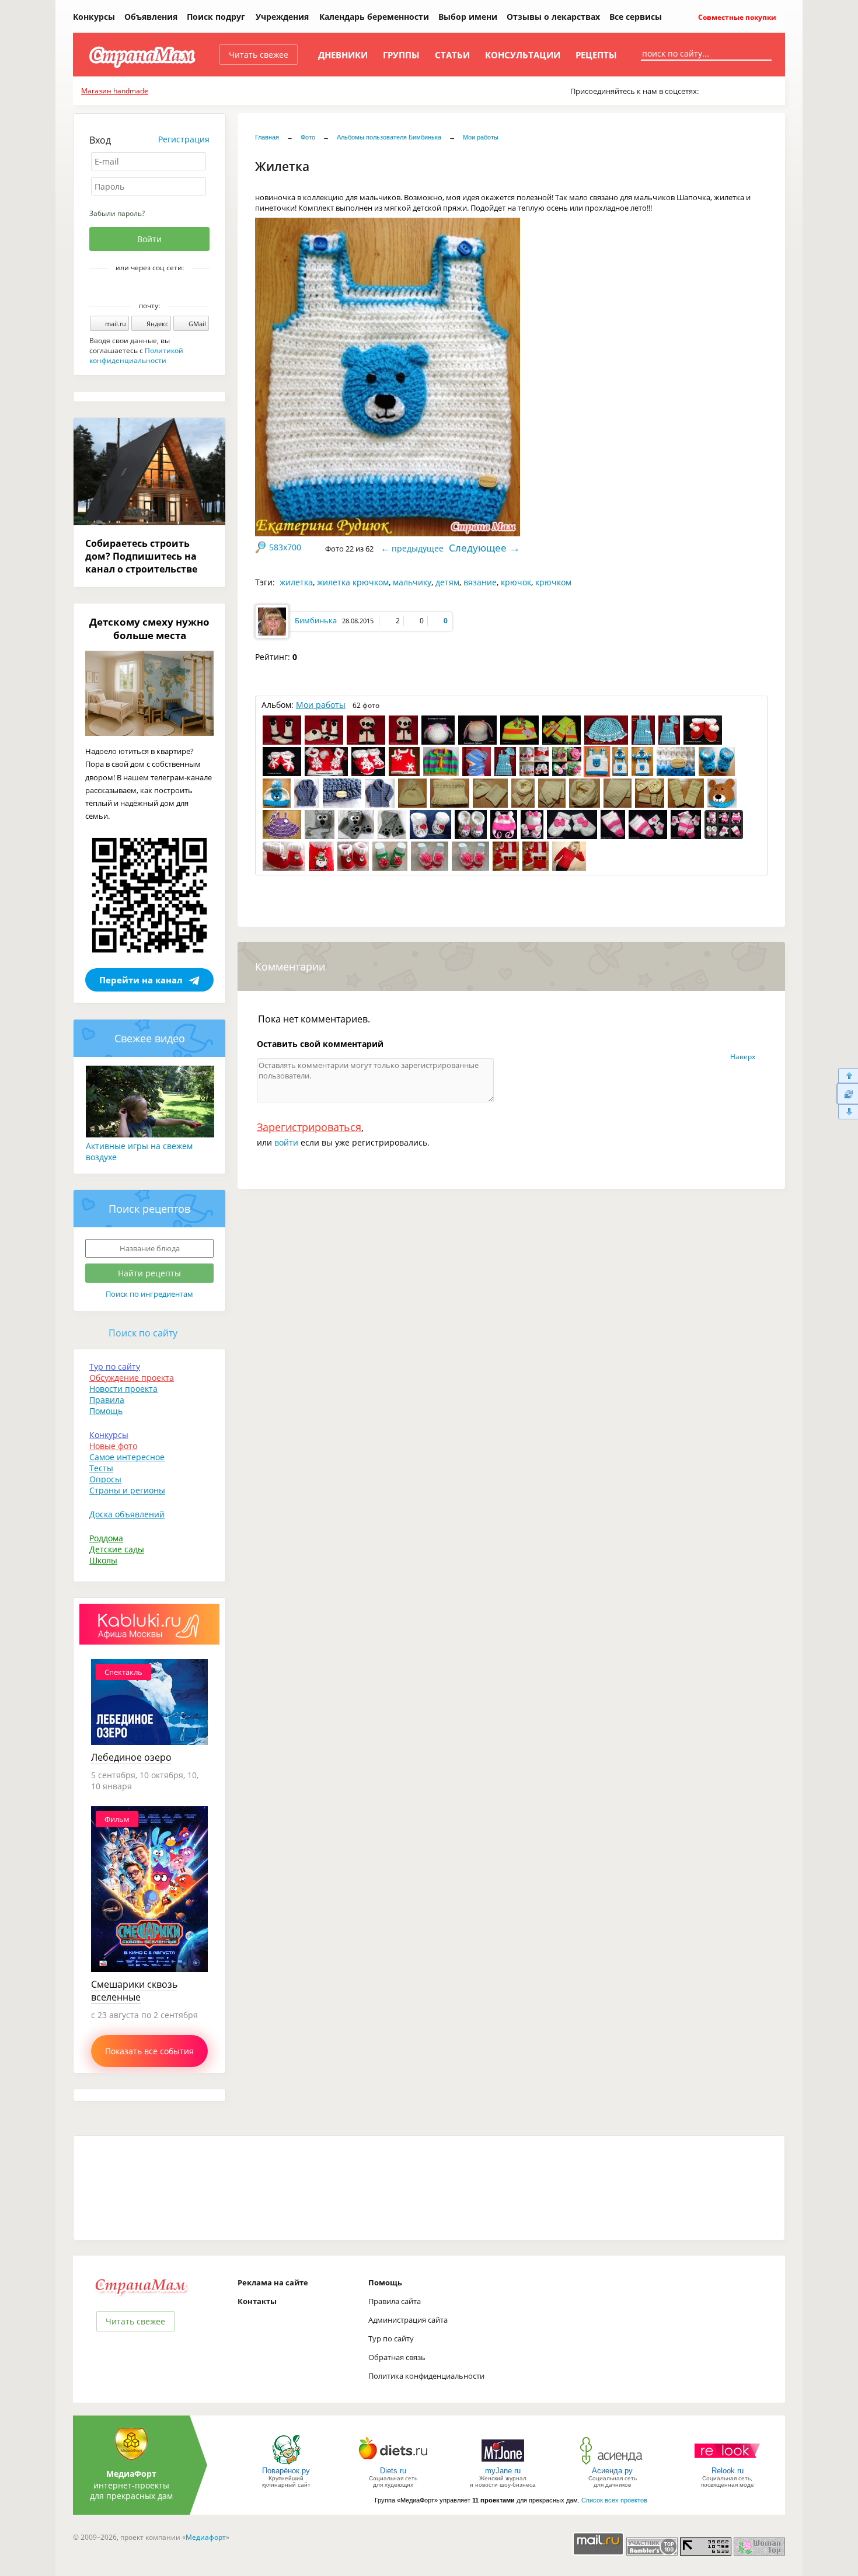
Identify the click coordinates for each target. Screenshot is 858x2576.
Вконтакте (141, 288)
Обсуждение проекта (132, 1378)
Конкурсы (94, 17)
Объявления (151, 17)
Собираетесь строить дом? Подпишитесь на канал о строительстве (141, 556)
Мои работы (481, 137)
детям (447, 582)
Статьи (452, 55)
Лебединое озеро (131, 1757)
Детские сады (117, 1549)
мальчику (412, 582)
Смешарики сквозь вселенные (134, 1991)
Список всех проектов (614, 2500)
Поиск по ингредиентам (149, 1294)
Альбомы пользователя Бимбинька (389, 137)
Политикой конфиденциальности (136, 355)
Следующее (478, 548)
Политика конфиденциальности (426, 2376)
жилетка (296, 582)
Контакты (257, 2301)
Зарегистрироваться (309, 1127)
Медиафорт (206, 2537)
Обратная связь (397, 2357)
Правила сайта (395, 2301)
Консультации (523, 55)
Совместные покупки (736, 17)
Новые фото (113, 1446)
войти (286, 1142)
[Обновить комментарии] (847, 1094)
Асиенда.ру (612, 2471)
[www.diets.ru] (393, 2464)
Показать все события (149, 2051)
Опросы (105, 1479)
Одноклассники (158, 288)
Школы (103, 1560)
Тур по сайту (115, 1366)
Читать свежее (259, 55)
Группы (401, 55)
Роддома (106, 1538)
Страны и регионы (127, 1490)
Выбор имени (468, 17)
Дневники (343, 55)
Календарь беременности (374, 17)
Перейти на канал (141, 980)
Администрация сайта (408, 2320)
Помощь (106, 1411)
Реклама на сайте (273, 2282)
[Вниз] (847, 1112)
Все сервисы (636, 17)
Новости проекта (123, 1389)
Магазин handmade (115, 91)
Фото (308, 137)
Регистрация (184, 139)
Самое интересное (127, 1457)
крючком (553, 582)
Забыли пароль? (117, 213)
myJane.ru (503, 2471)
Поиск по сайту (143, 1333)
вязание (480, 582)
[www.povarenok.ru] (286, 2464)
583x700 (285, 547)
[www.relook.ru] (727, 2464)
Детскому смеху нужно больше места (149, 629)
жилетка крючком (353, 582)
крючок (516, 582)
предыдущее (418, 548)
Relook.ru (728, 2471)
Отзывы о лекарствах (553, 17)
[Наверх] (847, 1075)
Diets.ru (393, 2471)
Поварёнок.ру (286, 2471)
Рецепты (596, 55)
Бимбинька (316, 620)
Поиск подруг (216, 17)
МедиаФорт (131, 2474)
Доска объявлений (127, 1514)
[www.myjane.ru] (503, 2464)
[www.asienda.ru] (613, 2464)
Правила (107, 1400)
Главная (267, 137)
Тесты (101, 1468)
